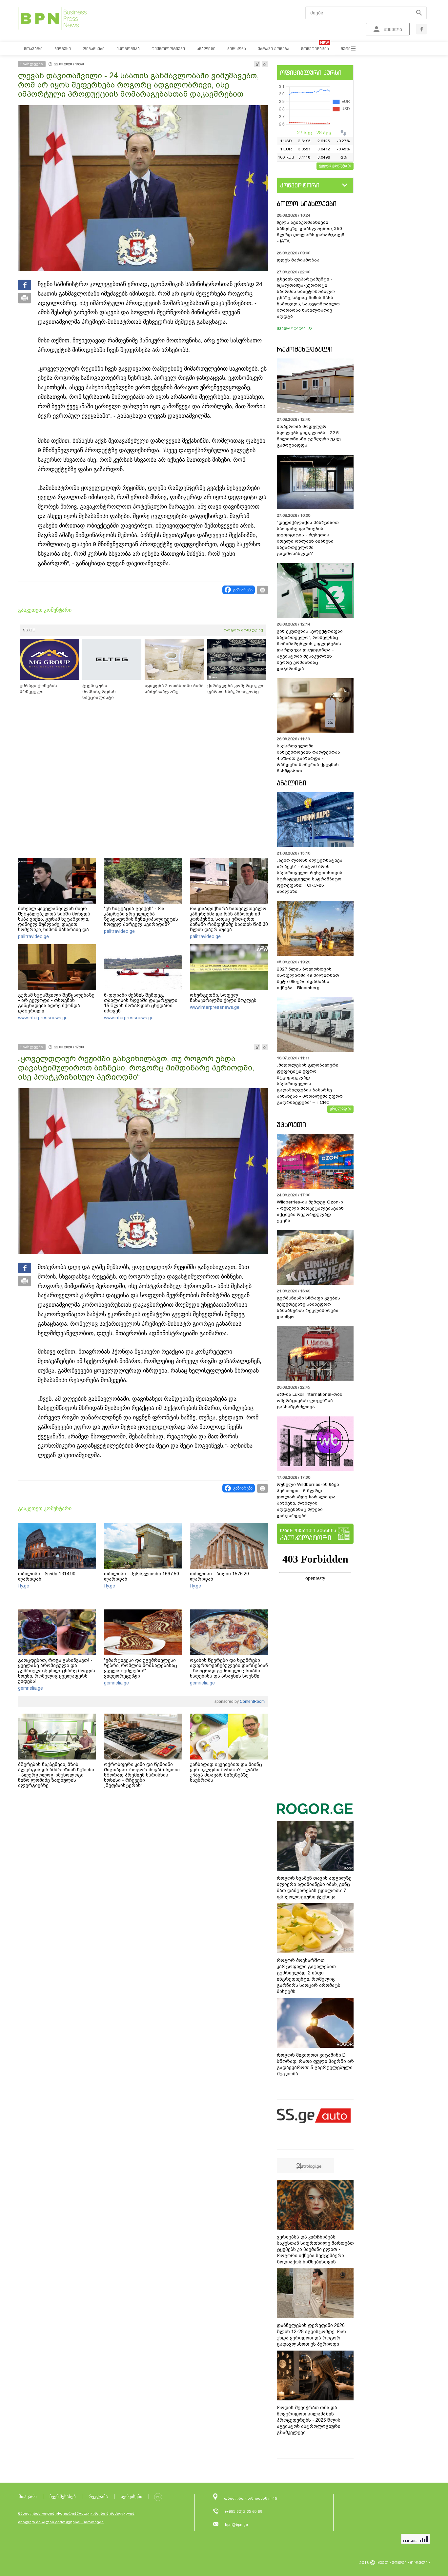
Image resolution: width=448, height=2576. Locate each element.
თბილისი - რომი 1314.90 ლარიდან (47, 1576)
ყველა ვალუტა (333, 165)
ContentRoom (252, 1701)
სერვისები (132, 2497)
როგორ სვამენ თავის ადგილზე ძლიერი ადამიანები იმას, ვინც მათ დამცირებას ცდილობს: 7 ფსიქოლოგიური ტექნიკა (314, 1887)
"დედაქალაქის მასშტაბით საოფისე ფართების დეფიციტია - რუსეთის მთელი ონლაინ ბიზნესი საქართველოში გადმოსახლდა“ (308, 538)
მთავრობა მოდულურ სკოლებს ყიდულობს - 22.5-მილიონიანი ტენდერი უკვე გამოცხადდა (309, 436)
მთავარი (28, 2497)
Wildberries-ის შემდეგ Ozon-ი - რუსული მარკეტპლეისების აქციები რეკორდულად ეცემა (310, 1211)
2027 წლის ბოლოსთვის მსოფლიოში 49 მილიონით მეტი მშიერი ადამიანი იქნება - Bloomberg (308, 978)
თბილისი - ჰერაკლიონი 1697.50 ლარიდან (142, 1576)
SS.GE (29, 630)
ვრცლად (338, 1108)
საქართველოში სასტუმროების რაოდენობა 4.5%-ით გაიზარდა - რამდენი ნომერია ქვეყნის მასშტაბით (308, 758)
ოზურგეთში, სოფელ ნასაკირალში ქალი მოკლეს (223, 998)
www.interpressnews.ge (43, 1018)
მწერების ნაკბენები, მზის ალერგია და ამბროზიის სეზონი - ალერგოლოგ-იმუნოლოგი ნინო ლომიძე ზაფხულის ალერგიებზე (56, 1775)
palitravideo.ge (33, 936)
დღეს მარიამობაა (298, 260)
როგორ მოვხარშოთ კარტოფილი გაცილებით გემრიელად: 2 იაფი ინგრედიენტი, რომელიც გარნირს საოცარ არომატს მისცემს (309, 1976)
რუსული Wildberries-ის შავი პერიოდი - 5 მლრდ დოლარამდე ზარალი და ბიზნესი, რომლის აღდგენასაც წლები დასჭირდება (308, 1500)
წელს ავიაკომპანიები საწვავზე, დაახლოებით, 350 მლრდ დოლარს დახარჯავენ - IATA (311, 232)
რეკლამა (98, 2497)
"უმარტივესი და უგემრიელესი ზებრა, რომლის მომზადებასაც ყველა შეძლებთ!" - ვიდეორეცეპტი (141, 1668)
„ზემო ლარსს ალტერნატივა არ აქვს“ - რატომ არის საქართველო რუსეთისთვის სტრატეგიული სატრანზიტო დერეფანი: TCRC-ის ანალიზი (310, 876)
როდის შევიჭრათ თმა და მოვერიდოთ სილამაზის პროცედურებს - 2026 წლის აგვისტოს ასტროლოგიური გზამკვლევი (309, 2420)
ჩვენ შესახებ (63, 2497)
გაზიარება (243, 590)
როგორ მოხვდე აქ (243, 630)
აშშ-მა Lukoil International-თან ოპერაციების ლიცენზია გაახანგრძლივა (310, 1401)
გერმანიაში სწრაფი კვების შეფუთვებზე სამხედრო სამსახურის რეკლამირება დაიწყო (308, 1307)
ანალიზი (292, 783)
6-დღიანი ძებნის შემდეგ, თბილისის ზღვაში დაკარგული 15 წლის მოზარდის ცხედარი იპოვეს (141, 1003)
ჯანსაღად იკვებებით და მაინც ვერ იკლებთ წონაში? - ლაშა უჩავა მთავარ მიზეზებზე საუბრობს (226, 1772)
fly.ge (24, 1586)
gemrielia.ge (31, 1688)
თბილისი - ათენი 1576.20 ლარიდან (219, 1576)
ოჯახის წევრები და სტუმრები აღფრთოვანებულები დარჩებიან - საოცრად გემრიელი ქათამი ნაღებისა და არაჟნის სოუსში (229, 1668)
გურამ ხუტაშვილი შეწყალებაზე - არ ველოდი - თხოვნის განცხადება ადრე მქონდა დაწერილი (56, 1003)
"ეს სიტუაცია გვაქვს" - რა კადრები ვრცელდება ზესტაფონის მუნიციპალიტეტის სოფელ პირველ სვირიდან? (141, 916)
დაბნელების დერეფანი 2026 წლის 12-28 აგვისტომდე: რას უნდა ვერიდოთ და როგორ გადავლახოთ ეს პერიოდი (311, 2335)
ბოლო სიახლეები (307, 204)
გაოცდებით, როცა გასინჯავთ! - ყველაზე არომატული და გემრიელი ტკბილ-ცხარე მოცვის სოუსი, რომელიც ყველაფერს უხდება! (57, 1671)
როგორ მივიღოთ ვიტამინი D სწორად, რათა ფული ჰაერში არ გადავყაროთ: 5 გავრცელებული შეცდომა (315, 2064)
